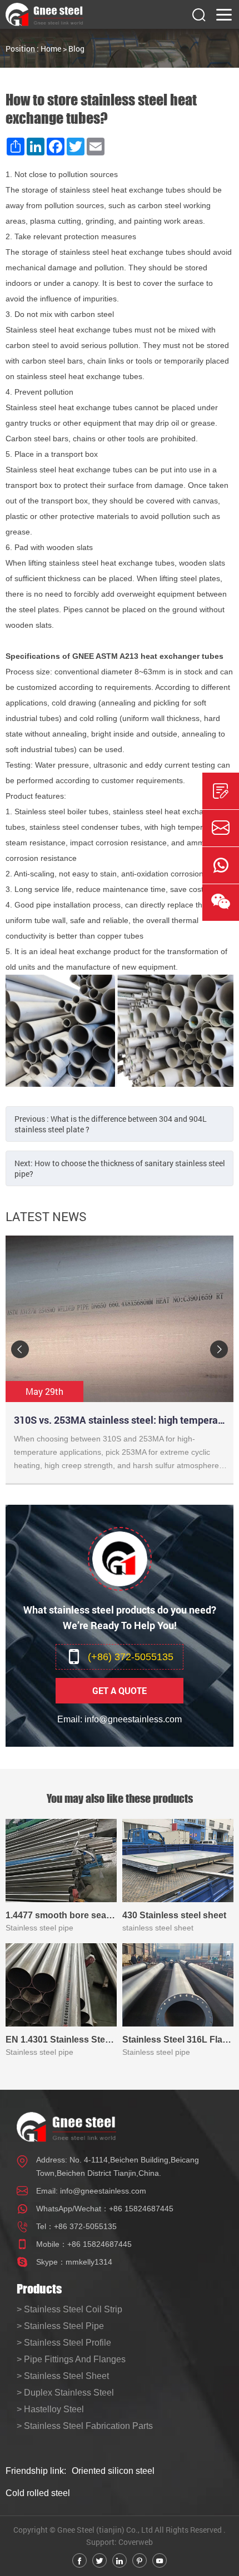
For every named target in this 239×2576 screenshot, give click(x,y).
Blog (76, 49)
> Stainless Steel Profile (64, 2343)
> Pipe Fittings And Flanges (71, 2359)
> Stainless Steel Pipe (60, 2326)
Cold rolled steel (38, 2493)
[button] (20, 1349)
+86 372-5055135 (85, 2226)
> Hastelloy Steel (50, 2409)
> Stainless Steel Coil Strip (69, 2309)
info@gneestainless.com (103, 2191)
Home (51, 49)
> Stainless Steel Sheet (63, 2376)
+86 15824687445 (141, 2209)
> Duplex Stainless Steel (65, 2393)
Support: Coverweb (120, 2542)
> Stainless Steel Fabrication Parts (85, 2426)
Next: (120, 1168)
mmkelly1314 (89, 2262)
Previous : (111, 1124)
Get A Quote (120, 1690)
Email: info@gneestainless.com (120, 1719)
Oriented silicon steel (113, 2471)
